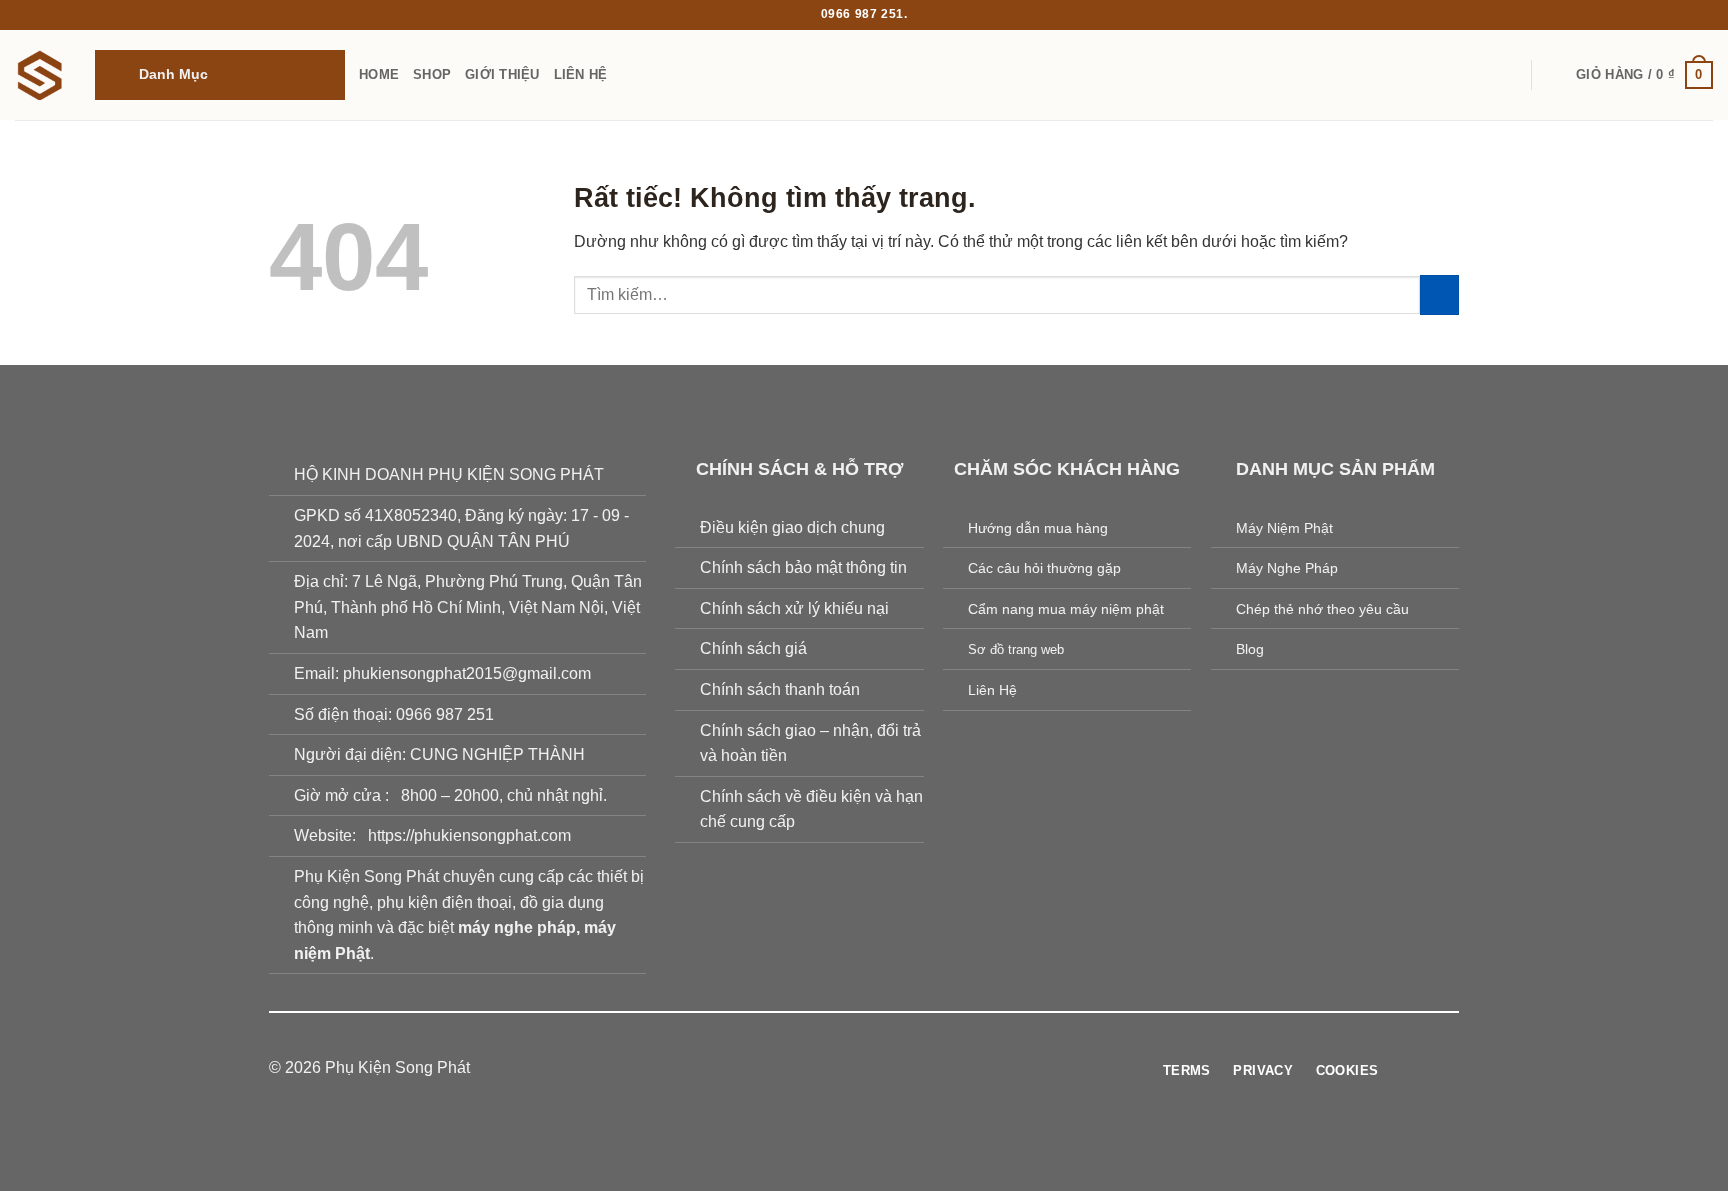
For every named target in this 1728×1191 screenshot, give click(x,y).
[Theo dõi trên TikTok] (852, 1069)
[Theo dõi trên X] (876, 1069)
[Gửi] (1439, 294)
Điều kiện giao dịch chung (792, 527)
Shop (432, 74)
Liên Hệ (581, 74)
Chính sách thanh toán (780, 689)
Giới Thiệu (502, 74)
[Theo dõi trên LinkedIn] (925, 1069)
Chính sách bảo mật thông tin (803, 567)
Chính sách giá (753, 648)
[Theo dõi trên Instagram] (827, 1069)
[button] (220, 75)
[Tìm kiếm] (1554, 75)
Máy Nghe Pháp (1287, 568)
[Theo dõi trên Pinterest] (901, 1069)
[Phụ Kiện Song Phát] (40, 75)
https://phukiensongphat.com (469, 835)
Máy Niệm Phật (1284, 528)
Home (379, 74)
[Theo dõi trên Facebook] (803, 1069)
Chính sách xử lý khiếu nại (794, 608)
